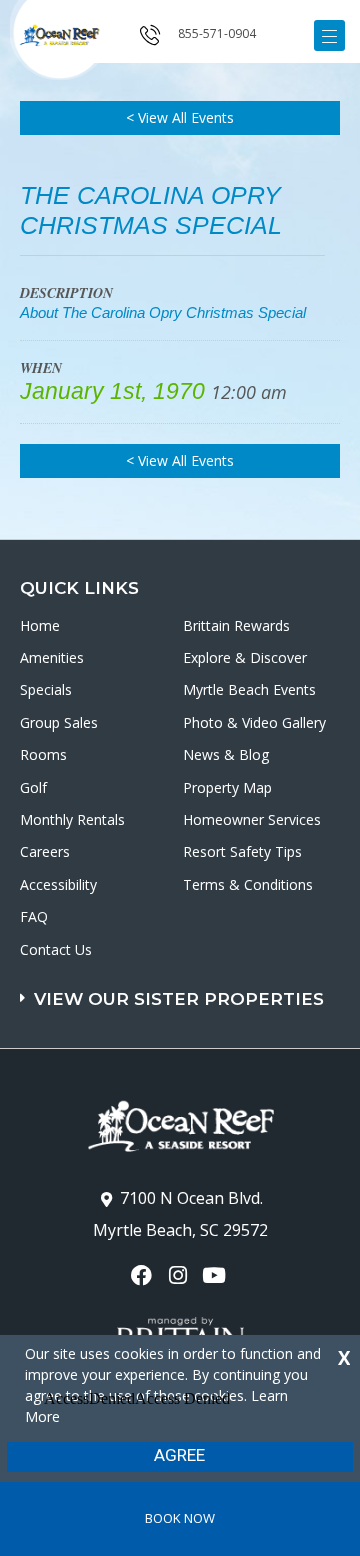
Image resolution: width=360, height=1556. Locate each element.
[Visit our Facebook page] (143, 1275)
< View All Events (180, 117)
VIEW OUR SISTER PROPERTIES (179, 999)
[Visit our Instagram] (179, 1275)
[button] (182, 989)
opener (329, 35)
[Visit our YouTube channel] (216, 1275)
